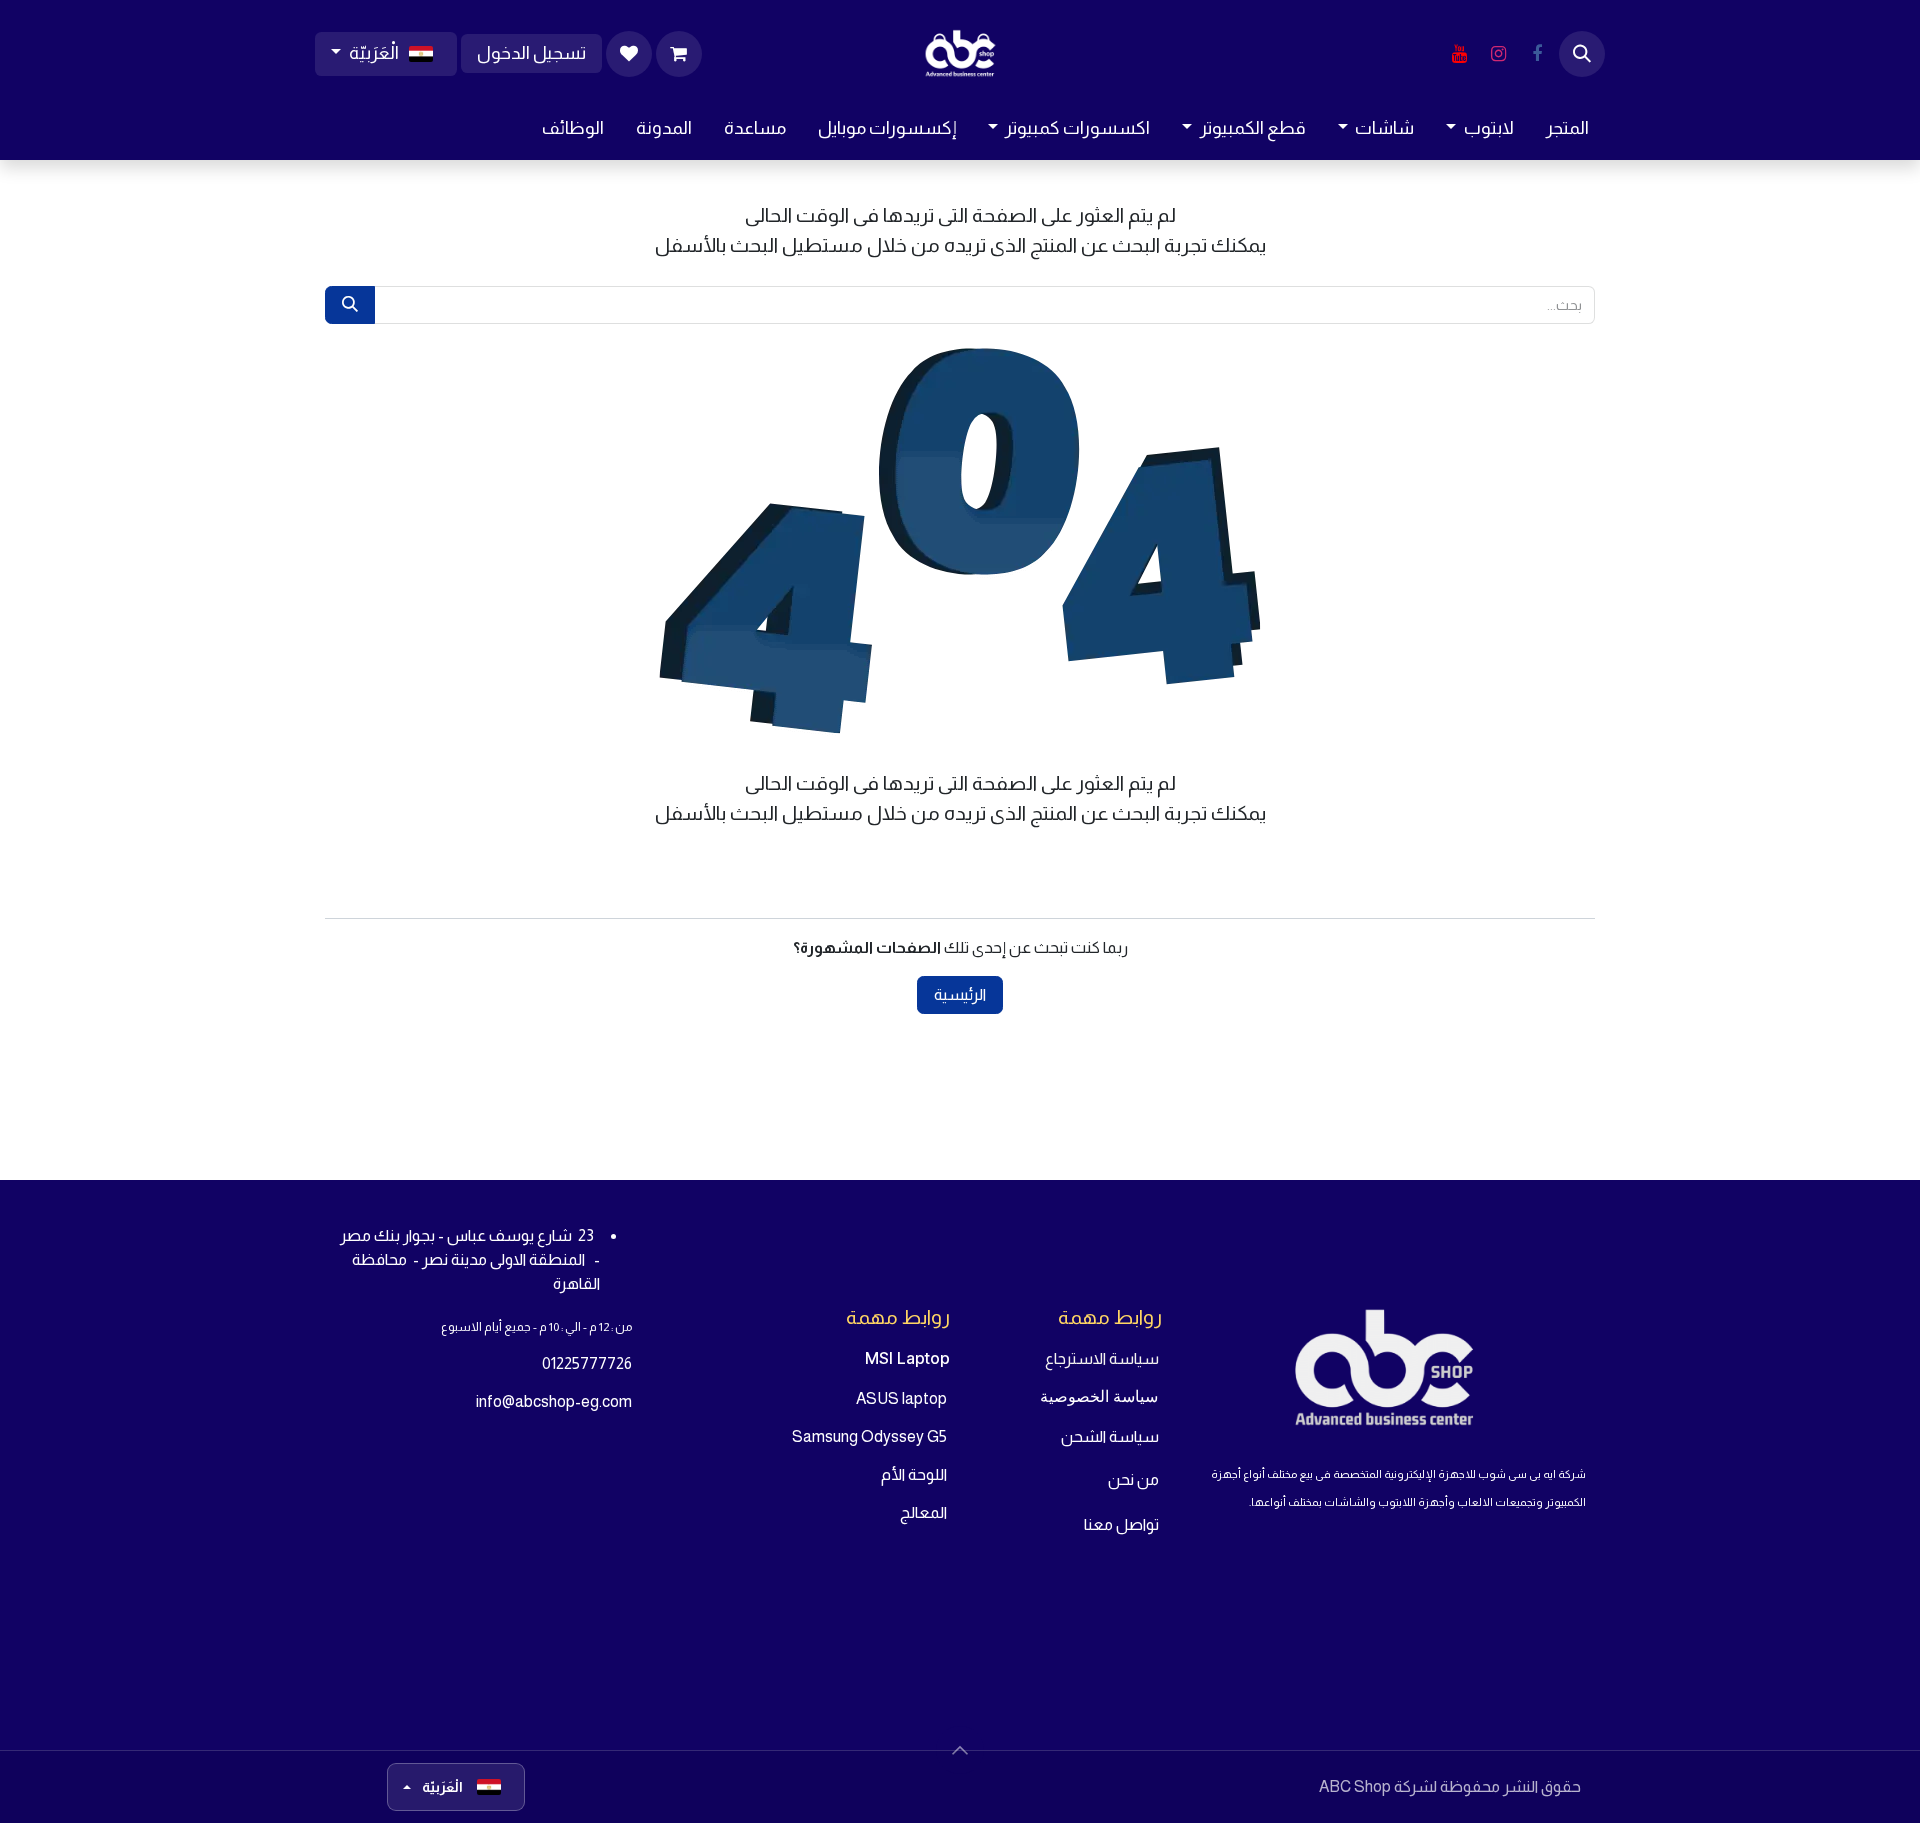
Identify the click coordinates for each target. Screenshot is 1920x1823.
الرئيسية (960, 994)
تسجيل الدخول (531, 53)
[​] (1537, 54)
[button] (1582, 54)
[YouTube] (1459, 54)
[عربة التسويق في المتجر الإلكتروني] (679, 54)
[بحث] (350, 305)
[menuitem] (1567, 128)
